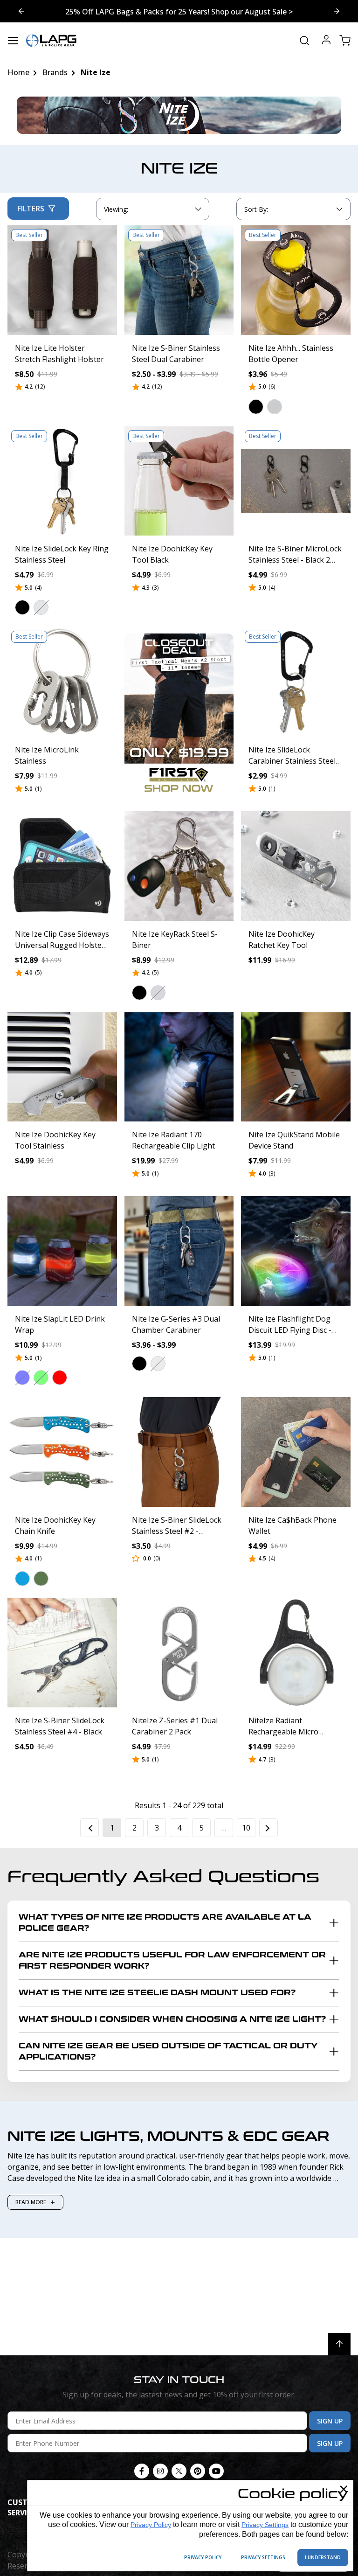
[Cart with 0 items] (345, 41)
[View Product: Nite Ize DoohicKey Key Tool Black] (179, 481)
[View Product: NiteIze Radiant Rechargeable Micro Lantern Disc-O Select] (296, 1653)
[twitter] (179, 2471)
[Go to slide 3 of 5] (21, 11)
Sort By (256, 211)
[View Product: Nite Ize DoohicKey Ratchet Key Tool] (296, 866)
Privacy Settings (265, 2525)
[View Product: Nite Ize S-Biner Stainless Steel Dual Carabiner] (179, 280)
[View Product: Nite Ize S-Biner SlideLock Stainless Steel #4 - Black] (62, 1653)
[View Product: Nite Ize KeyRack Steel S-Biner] (179, 866)
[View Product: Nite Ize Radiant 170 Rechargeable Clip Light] (179, 1067)
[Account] (326, 41)
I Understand (323, 2557)
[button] (256, 407)
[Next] (268, 1828)
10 (246, 1828)
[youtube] (216, 2471)
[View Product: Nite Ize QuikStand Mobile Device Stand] (296, 1067)
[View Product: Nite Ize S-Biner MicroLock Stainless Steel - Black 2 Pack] (296, 481)
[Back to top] (339, 2344)
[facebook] (142, 2471)
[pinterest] (198, 2471)
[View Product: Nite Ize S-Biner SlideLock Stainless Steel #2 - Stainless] (179, 1452)
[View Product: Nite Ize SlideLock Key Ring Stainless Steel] (62, 481)
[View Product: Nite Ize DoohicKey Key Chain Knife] (62, 1452)
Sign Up (330, 2421)
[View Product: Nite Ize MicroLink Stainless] (62, 682)
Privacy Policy (151, 2525)
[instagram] (160, 2471)
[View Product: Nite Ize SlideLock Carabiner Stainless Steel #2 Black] (296, 682)
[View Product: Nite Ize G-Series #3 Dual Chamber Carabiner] (179, 1251)
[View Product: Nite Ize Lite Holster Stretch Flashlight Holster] (62, 280)
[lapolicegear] (51, 41)
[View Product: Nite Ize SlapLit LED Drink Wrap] (62, 1251)
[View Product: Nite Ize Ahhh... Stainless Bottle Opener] (296, 280)
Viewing (116, 209)
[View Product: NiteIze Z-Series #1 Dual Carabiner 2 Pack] (179, 1653)
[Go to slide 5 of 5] (337, 11)
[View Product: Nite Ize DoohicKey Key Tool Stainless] (62, 1067)
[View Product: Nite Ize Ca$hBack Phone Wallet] (296, 1452)
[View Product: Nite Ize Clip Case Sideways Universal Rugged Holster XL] (62, 866)
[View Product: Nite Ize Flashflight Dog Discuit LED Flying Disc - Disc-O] (296, 1251)
